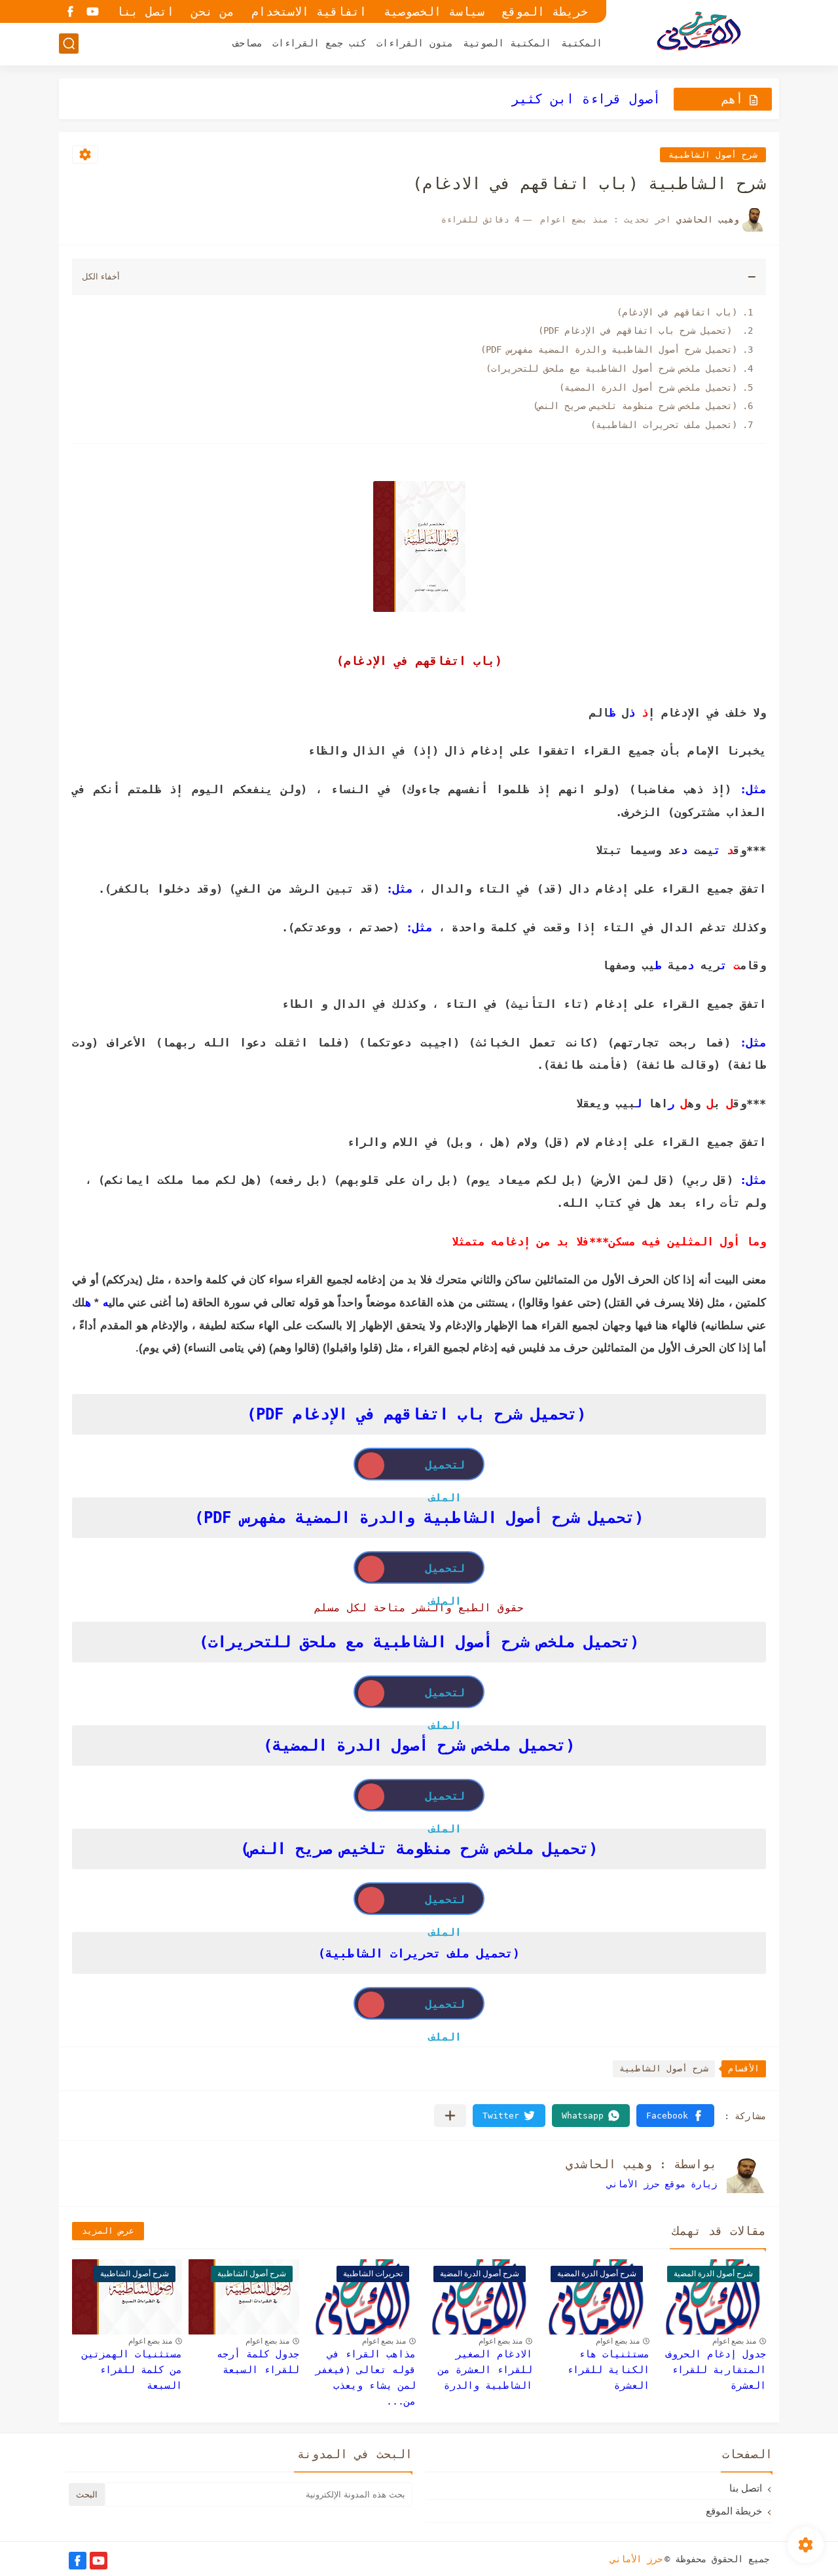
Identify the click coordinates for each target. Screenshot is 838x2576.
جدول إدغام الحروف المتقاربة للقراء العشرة (716, 2370)
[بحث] (69, 44)
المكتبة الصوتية (507, 43)
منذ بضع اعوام (734, 2341)
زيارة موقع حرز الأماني (662, 2184)
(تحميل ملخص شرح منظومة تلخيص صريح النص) (635, 406)
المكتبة (582, 43)
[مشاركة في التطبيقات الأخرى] (450, 2116)
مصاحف (248, 43)
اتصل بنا (145, 11)
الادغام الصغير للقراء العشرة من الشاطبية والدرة (485, 2370)
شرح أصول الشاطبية (713, 155)
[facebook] (70, 11)
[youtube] (92, 11)
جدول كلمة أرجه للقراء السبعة (258, 2362)
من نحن (213, 11)
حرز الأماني (636, 2559)
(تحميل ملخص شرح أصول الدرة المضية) (648, 387)
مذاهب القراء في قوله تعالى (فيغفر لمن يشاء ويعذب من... (366, 2378)
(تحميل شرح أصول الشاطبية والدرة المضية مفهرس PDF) (609, 349)
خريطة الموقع (545, 11)
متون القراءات (415, 43)
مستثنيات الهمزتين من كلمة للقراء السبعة (132, 2370)
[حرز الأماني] (697, 32)
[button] (675, 2116)
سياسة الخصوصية (434, 11)
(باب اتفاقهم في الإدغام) (677, 312)
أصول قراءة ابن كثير (586, 99)
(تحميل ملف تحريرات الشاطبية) (664, 425)
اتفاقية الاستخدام (309, 11)
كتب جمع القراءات (319, 43)
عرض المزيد (108, 2231)
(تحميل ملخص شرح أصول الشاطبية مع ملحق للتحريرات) (611, 368)
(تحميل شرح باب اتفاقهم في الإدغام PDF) (638, 331)
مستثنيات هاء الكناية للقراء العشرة (608, 2370)
